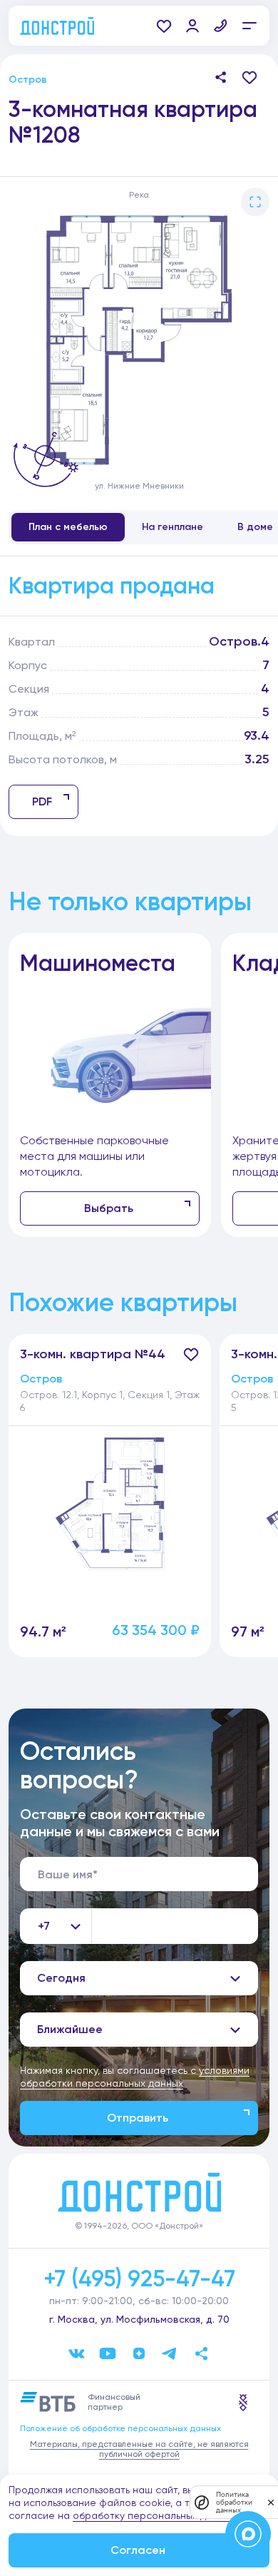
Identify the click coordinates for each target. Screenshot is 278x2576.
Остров (28, 80)
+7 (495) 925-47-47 (139, 2279)
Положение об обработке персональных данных (120, 2428)
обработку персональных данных (154, 2515)
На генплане (173, 527)
